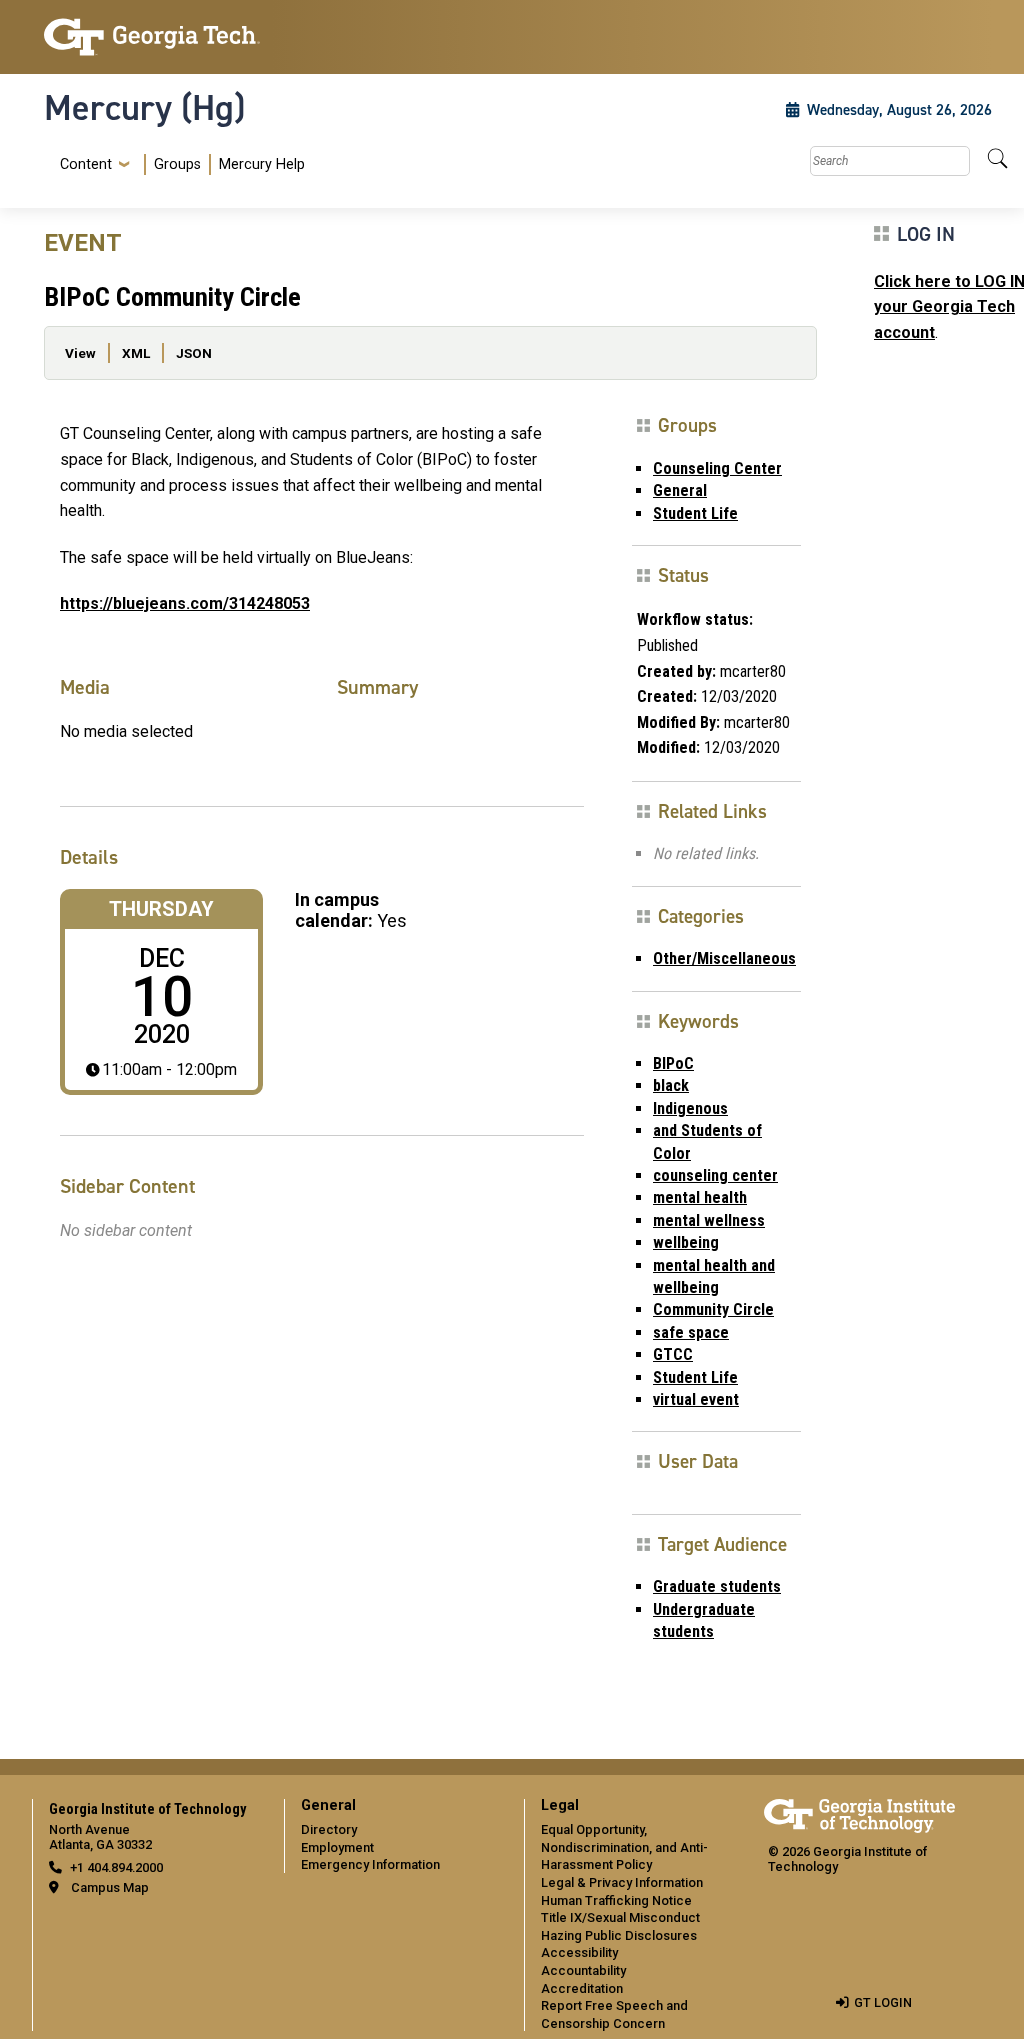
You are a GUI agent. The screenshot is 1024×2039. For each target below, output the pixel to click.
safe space (691, 1332)
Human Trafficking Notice (616, 1900)
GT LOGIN (883, 2002)
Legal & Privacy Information (622, 1882)
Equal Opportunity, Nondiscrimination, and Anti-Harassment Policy (624, 1847)
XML (136, 353)
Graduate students (717, 1586)
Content (86, 165)
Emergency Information (370, 1864)
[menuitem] (178, 164)
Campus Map (110, 1887)
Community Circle (713, 1309)
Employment (337, 1847)
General (680, 490)
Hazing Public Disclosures (619, 1935)
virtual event (696, 1399)
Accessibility (579, 1952)
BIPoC (673, 1063)
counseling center (715, 1175)
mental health (700, 1197)
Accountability (583, 1970)
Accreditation (582, 1988)
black (671, 1085)
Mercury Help (262, 164)
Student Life (695, 513)
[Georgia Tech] (152, 37)
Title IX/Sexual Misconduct (620, 1917)
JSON (194, 353)
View (80, 353)
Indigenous (690, 1108)
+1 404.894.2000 (116, 1867)
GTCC (673, 1354)
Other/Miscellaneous (724, 958)
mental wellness (709, 1220)
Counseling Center (717, 468)
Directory (329, 1829)
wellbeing (686, 1242)
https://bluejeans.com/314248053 (185, 603)
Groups (177, 164)
